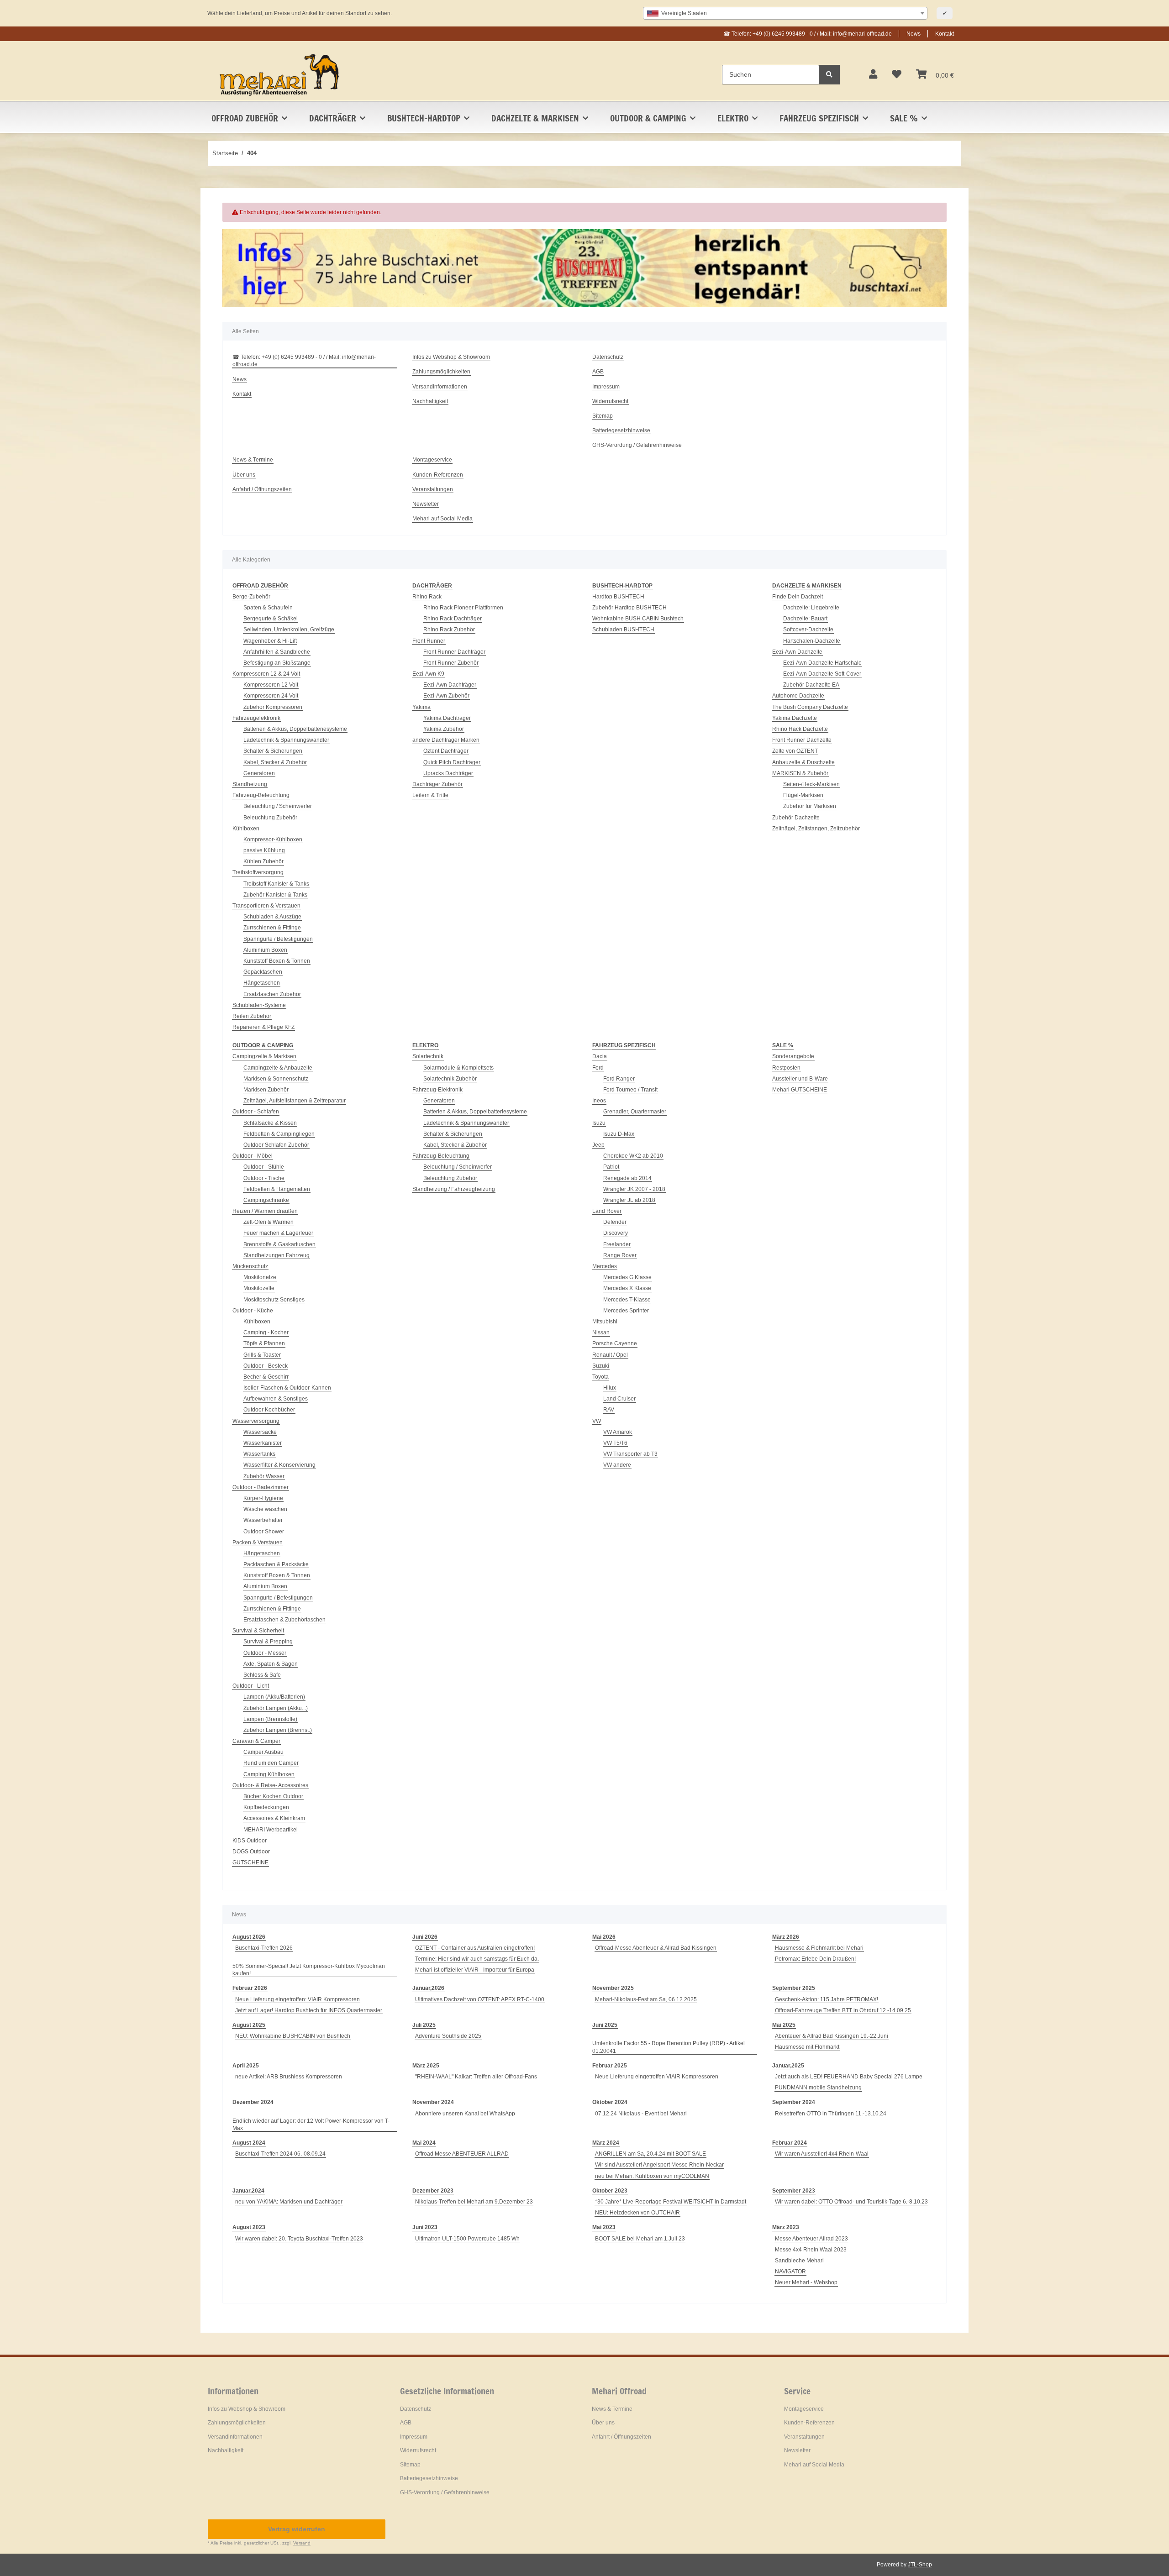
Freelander (617, 1244)
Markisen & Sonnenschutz (276, 1079)
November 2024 (433, 2102)
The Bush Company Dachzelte (810, 707)
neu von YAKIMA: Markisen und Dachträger (289, 2202)
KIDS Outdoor (250, 1841)
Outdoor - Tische (264, 1178)
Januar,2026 (428, 1988)
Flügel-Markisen (803, 795)
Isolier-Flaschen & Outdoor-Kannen (287, 1388)
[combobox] (785, 13)
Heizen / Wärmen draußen (265, 1211)
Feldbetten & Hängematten (277, 1189)
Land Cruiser (619, 1399)
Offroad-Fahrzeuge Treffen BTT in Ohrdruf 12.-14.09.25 (843, 2010)
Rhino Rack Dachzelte (800, 729)
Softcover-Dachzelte (808, 630)
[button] (873, 74)
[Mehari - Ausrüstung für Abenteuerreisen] (280, 74)
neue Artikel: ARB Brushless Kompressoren (289, 2077)
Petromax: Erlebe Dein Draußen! (815, 1959)
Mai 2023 (604, 2227)
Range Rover (620, 1255)
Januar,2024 (248, 2191)
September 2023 (794, 2191)
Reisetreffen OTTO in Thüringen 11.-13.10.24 (831, 2114)
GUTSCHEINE (250, 1862)
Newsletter (426, 504)
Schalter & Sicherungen (273, 751)
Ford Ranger (619, 1079)
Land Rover (607, 1211)
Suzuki (601, 1366)
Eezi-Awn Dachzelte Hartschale (822, 663)
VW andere (617, 1465)
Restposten (786, 1068)
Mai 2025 (784, 2025)
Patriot (611, 1167)
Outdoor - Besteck (266, 1366)
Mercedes (605, 1266)
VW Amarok (618, 1432)
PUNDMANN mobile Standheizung (818, 2088)
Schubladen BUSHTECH (623, 630)
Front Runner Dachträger (454, 652)
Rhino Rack (427, 597)
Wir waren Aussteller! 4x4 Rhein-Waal (822, 2154)
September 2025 (794, 1988)
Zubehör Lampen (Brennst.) (278, 1730)
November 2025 (613, 1988)
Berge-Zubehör (251, 597)
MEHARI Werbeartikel (271, 1830)
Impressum (606, 387)
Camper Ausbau (263, 1752)
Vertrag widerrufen (297, 2529)
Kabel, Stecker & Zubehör (275, 762)
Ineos (599, 1101)
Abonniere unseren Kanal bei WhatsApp (465, 2114)
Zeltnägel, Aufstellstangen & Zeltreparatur (295, 1101)
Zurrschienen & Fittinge (272, 928)
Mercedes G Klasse (627, 1277)
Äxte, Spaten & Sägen (271, 1664)
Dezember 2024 (253, 2102)
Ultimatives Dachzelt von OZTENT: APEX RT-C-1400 (480, 1999)
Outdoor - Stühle (264, 1167)
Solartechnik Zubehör (450, 1079)
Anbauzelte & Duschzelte (803, 762)
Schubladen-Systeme (259, 1005)
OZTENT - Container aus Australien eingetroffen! (475, 1948)
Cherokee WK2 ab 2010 (633, 1156)
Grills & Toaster (262, 1355)
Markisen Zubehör (266, 1090)
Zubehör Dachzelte (796, 818)
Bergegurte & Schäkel (271, 619)
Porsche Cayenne (615, 1343)
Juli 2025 (424, 2025)
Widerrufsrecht (610, 401)
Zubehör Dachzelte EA (811, 685)
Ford (598, 1068)
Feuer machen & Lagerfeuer (278, 1233)
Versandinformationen (440, 387)
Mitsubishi (605, 1322)
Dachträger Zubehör (437, 784)
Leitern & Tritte (430, 795)
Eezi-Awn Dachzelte (797, 652)
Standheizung (250, 784)
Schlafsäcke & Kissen (270, 1123)
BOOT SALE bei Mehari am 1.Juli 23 (640, 2239)
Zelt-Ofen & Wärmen (269, 1222)
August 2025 (249, 2025)
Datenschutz (608, 357)
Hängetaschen (262, 983)
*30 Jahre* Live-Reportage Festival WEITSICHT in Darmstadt (671, 2202)
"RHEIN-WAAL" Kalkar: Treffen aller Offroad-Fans (476, 2077)
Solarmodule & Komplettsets (458, 1068)
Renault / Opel (610, 1355)
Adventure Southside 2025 (448, 2036)
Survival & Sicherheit (258, 1631)
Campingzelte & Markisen (264, 1056)
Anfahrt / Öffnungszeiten (262, 489)
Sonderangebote (793, 1056)
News (914, 34)
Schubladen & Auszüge (272, 917)
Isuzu (599, 1123)
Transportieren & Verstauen (266, 906)
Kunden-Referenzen (438, 475)
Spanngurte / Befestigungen (278, 939)
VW (597, 1421)
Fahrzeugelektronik (256, 718)
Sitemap (603, 416)
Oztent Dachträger (446, 751)
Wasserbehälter (263, 1520)
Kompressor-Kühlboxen (273, 839)
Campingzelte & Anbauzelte (278, 1068)
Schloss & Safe (262, 1675)
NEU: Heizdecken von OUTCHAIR (637, 2213)
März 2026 (786, 1937)
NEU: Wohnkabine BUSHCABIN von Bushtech (293, 2036)
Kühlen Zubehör (263, 861)
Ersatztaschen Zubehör (272, 994)
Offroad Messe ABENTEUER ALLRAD (462, 2154)
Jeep (598, 1145)
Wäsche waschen (265, 1509)
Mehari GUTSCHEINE (800, 1090)
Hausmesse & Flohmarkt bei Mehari (819, 1948)
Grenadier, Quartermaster (635, 1112)
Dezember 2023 (433, 2191)
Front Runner (429, 641)
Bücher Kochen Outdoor (273, 1796)
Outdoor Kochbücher (269, 1410)
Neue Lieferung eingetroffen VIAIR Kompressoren (657, 2077)
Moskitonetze (260, 1277)
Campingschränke (266, 1200)
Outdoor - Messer (265, 1653)
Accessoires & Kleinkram (274, 1818)
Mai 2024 (424, 2143)
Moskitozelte (259, 1288)
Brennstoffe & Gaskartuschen (279, 1244)
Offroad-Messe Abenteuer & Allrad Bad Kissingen (656, 1948)
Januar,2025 (788, 2066)
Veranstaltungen (433, 489)
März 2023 (786, 2227)
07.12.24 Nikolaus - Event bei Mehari (641, 2114)
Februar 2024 (790, 2143)
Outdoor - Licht (251, 1686)
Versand (302, 2543)
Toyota (600, 1377)
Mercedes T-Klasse (627, 1300)
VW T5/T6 (615, 1443)
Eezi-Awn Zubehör (446, 696)
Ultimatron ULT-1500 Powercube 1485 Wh (467, 2239)
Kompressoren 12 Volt (271, 685)
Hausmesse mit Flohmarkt (807, 2047)
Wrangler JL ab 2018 (629, 1200)
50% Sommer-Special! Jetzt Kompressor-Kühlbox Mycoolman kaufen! (309, 1970)
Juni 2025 (605, 2025)
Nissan (601, 1333)
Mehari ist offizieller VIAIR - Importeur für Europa (475, 1970)
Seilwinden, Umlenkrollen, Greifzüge (289, 630)
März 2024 (606, 2143)
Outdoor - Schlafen (256, 1112)
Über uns (244, 475)
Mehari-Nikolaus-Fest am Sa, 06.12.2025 (646, 1999)
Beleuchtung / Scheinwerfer (278, 806)
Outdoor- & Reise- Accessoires (270, 1785)
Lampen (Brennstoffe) (270, 1719)
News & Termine (253, 460)
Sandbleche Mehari (799, 2261)
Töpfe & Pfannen (264, 1343)
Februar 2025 (610, 2066)
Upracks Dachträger (448, 773)
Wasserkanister (263, 1443)
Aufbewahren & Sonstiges (276, 1399)
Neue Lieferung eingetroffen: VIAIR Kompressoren (298, 1999)
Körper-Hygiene (263, 1498)
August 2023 (249, 2227)
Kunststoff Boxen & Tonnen (277, 961)
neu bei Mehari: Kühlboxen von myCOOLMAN (652, 2176)
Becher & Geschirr (266, 1377)
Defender (615, 1222)
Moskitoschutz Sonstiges (274, 1300)
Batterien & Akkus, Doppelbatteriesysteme (295, 729)
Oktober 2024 (610, 2102)
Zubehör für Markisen (810, 806)
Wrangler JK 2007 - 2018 (634, 1189)
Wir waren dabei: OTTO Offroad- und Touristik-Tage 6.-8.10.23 (851, 2202)
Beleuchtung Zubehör (270, 818)
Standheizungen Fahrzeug (276, 1255)
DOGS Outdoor (251, 1852)
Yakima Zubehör (444, 729)
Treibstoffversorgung (258, 872)
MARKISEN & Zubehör (800, 773)
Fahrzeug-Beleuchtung (261, 795)
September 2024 (794, 2102)
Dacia (600, 1056)
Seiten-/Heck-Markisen (811, 784)
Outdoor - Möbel (253, 1156)
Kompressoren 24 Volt (271, 696)
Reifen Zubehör (252, 1016)
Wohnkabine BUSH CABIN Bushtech (638, 619)
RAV (609, 1410)
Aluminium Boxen (265, 950)
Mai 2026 (604, 1937)
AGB (598, 372)
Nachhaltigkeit (430, 401)
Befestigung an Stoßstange (277, 663)
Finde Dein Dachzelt (798, 597)
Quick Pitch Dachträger (452, 762)
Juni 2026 (425, 1937)
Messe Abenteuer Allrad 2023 (811, 2239)
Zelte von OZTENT (795, 751)
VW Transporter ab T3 (630, 1454)
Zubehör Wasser (264, 1476)
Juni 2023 (425, 2227)
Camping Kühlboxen (269, 1774)
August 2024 (249, 2143)
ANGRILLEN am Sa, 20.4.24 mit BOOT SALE (650, 2154)
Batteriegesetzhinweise (621, 430)
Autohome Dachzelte (798, 696)
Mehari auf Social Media (442, 519)
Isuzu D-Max (619, 1134)
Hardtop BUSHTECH (618, 597)
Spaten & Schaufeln (268, 608)
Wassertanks (259, 1454)
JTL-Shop (920, 2565)
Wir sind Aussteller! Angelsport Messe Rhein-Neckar (659, 2165)
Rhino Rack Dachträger (453, 619)
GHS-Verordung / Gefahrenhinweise (637, 445)
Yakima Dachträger (447, 718)
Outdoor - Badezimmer (261, 1487)
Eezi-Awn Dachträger (450, 685)
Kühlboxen (246, 829)
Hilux (610, 1388)
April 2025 (246, 2066)
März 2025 (426, 2066)
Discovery (616, 1233)
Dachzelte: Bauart (805, 619)
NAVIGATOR (790, 2272)
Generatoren (259, 773)
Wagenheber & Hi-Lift (270, 641)
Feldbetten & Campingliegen (279, 1134)
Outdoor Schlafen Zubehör (276, 1145)
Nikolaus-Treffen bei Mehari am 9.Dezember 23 (474, 2202)
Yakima (421, 707)
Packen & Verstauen (258, 1542)
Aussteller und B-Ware (800, 1079)
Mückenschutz (250, 1266)
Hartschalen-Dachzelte (812, 641)
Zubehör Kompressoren (273, 707)
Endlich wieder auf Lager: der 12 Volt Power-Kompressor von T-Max (311, 2125)
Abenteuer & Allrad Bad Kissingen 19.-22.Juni (832, 2036)
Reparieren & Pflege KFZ (263, 1027)
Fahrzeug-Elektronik (437, 1090)
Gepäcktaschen (263, 972)
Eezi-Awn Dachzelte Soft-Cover (822, 674)
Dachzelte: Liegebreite (811, 608)
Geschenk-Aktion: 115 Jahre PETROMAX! (827, 1999)
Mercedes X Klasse (627, 1288)
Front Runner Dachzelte (802, 740)
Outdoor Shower (264, 1532)
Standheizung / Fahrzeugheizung (454, 1189)
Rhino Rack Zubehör (449, 630)
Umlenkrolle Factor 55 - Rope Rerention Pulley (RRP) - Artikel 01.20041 (669, 2047)
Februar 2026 (250, 1988)
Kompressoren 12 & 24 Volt (266, 674)
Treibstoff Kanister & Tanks (276, 884)
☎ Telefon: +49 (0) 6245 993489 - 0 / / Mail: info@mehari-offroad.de (808, 34)
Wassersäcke (260, 1432)
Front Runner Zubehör (451, 663)
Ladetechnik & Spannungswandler (286, 740)
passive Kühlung (264, 850)
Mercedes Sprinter (626, 1311)
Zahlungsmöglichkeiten (441, 372)
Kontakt (945, 34)
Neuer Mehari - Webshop (806, 2282)
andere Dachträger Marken (446, 740)
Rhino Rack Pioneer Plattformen (463, 608)
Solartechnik (428, 1056)
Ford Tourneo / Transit (630, 1090)
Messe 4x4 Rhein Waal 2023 (811, 2250)
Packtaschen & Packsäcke (276, 1564)
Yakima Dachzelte (795, 718)
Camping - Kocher (266, 1333)
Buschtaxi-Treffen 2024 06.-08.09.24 (280, 2154)
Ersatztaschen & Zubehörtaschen (284, 1620)
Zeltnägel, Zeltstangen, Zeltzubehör (816, 829)
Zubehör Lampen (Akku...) (276, 1708)
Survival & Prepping (268, 1642)
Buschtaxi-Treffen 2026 (264, 1948)
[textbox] (785, 13)
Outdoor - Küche (253, 1311)
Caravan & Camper (256, 1741)
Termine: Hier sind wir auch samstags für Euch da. (477, 1959)
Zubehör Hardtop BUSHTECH (629, 608)
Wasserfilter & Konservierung (279, 1465)
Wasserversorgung (256, 1421)
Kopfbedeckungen (266, 1807)
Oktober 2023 (610, 2191)
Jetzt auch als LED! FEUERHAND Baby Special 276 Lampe (849, 2077)
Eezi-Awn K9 (428, 674)
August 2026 (249, 1937)
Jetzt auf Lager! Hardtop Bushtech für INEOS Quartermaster (309, 2010)
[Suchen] (829, 75)
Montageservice (432, 460)
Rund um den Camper (271, 1763)
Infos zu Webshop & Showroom (451, 357)
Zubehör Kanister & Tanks (275, 895)
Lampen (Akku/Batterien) (274, 1697)
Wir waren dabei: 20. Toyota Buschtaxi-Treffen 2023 (299, 2239)
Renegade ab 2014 (627, 1178)
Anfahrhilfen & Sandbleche (277, 652)
